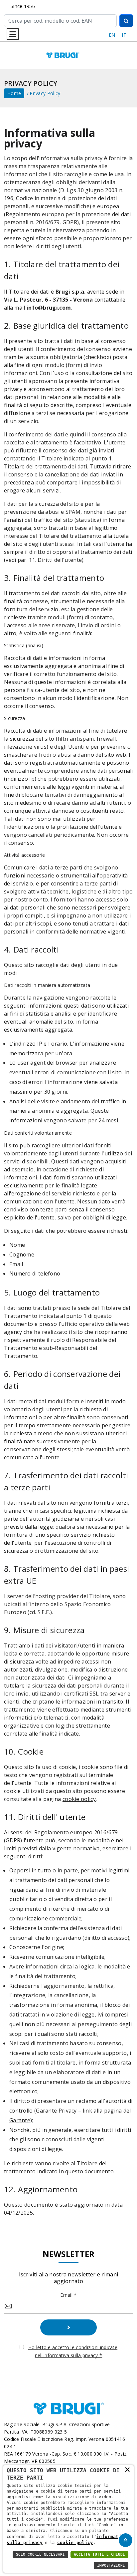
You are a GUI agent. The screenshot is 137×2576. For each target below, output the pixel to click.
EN (112, 35)
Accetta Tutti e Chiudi (99, 2554)
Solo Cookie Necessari (40, 2554)
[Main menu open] (13, 34)
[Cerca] (126, 21)
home (14, 93)
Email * (68, 2295)
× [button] (127, 2469)
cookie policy (79, 1799)
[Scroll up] (126, 2540)
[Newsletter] (68, 2327)
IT (124, 35)
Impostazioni (111, 2565)
